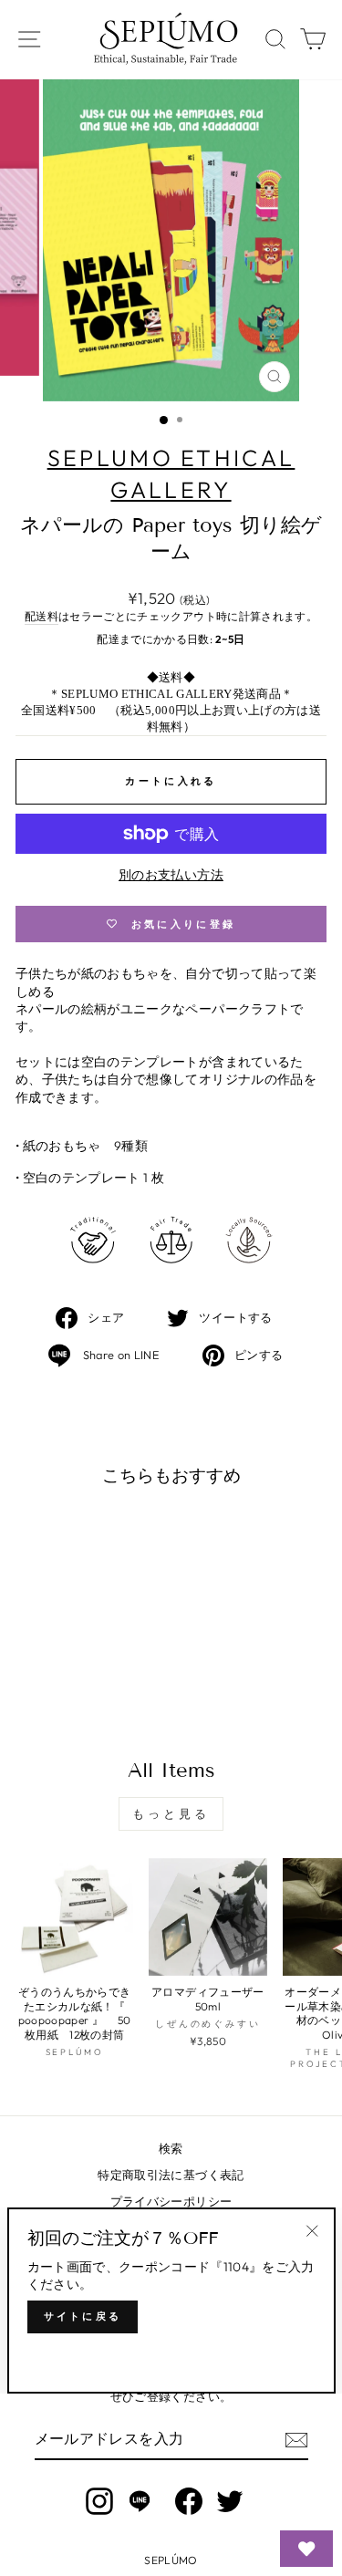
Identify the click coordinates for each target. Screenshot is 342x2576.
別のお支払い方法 (171, 875)
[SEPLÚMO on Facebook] (189, 2501)
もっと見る (171, 1813)
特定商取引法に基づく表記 (171, 2175)
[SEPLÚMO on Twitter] (230, 2501)
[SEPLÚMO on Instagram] (99, 2501)
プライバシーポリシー (171, 2201)
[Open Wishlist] (306, 2549)
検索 (171, 2148)
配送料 (41, 616)
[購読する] (296, 2440)
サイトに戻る (83, 2316)
